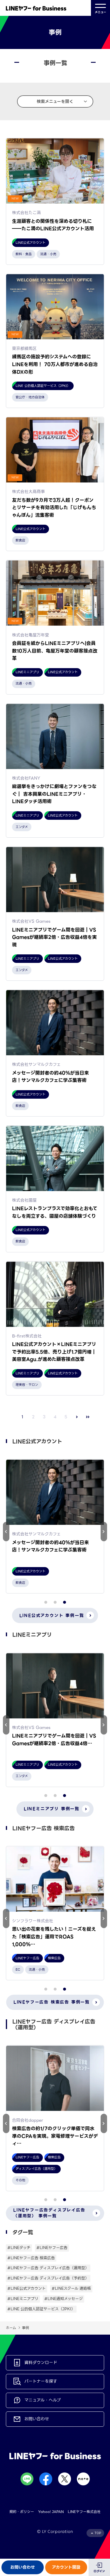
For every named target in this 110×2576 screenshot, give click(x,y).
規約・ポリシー (22, 2512)
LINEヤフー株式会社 (84, 2512)
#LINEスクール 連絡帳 (71, 2288)
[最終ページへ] (88, 1417)
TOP (98, 2533)
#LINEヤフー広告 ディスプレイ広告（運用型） (48, 2268)
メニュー (100, 12)
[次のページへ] (77, 1417)
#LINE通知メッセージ (64, 2299)
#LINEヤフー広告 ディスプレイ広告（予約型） (48, 2278)
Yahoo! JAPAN (51, 2512)
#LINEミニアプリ (23, 2299)
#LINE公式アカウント (27, 2288)
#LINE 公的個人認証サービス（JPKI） (41, 2309)
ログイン (99, 2571)
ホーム (11, 2328)
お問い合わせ (23, 2567)
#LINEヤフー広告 (52, 2248)
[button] (104, 1532)
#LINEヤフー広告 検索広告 (31, 2258)
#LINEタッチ (19, 2248)
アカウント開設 (66, 2567)
